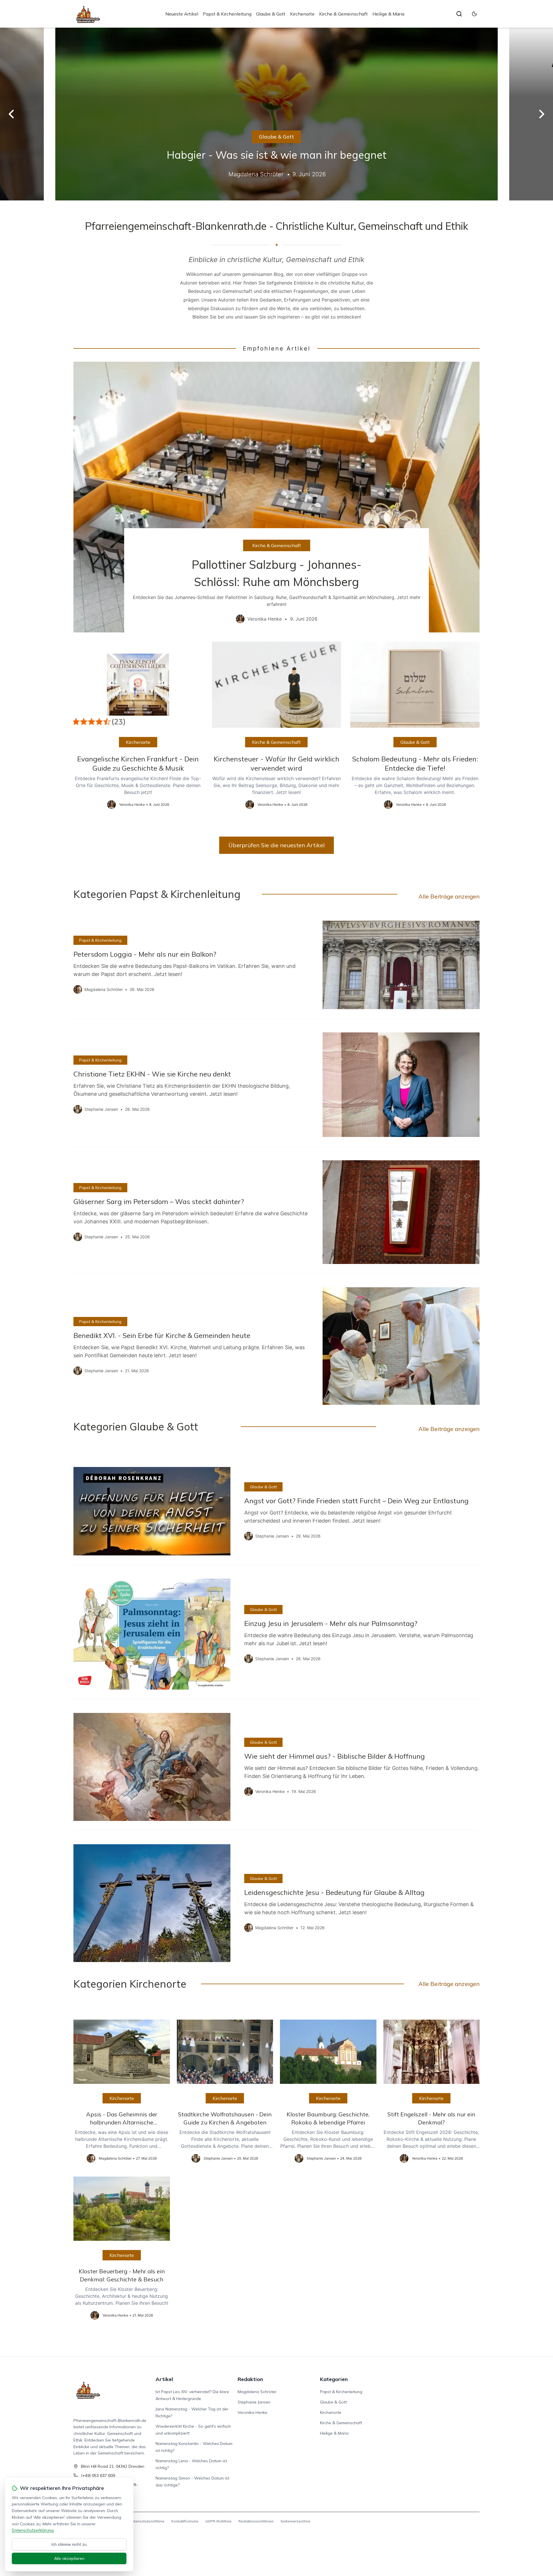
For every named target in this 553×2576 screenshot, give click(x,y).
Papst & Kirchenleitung (227, 14)
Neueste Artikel (182, 14)
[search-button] (459, 14)
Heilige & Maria (388, 14)
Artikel (164, 2379)
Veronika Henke (252, 2412)
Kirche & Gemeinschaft (343, 14)
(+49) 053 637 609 (98, 2475)
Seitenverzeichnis (296, 2521)
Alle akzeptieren (69, 2558)
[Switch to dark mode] (474, 14)
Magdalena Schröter (257, 2392)
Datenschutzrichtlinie (147, 2521)
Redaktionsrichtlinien (256, 2521)
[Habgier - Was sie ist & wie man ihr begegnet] (276, 114)
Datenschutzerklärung (33, 2530)
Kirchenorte (302, 14)
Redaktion (250, 2379)
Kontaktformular (185, 2521)
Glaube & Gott (271, 14)
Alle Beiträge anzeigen (449, 896)
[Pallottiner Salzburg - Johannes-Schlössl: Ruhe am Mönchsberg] (276, 497)
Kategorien (334, 2379)
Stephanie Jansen (254, 2402)
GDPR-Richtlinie (218, 2521)
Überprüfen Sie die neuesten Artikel (276, 845)
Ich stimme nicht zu (69, 2544)
